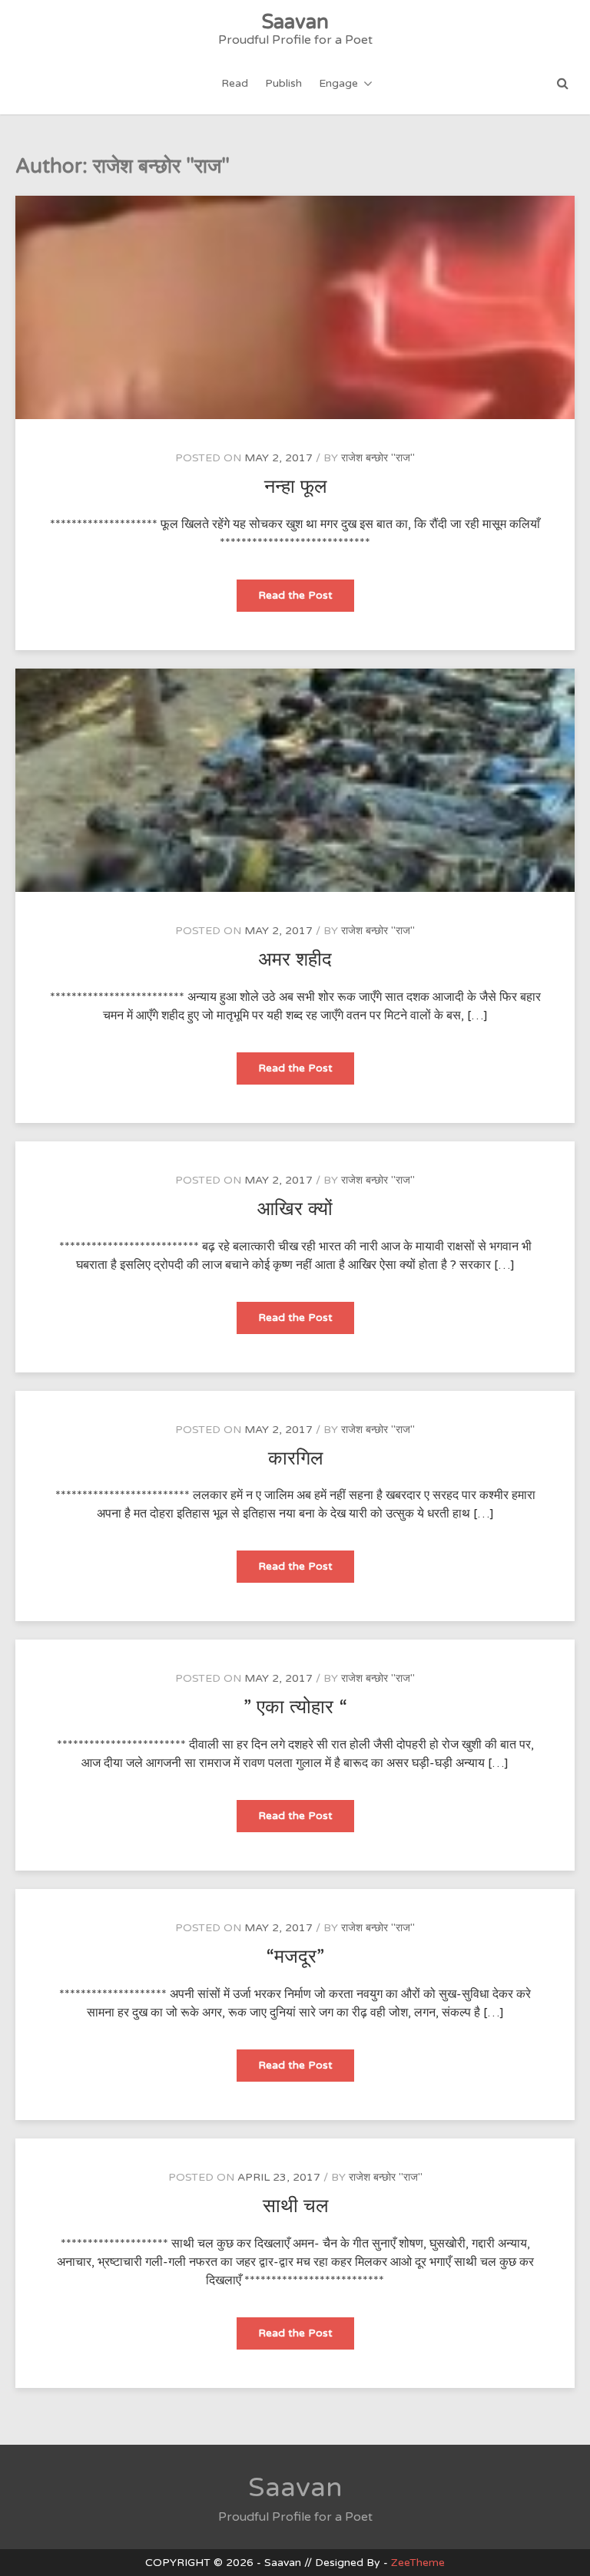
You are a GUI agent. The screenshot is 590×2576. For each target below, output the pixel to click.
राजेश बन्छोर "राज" (378, 458)
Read (235, 83)
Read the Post (303, 600)
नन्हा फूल (295, 487)
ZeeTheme (418, 2563)
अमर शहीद (295, 959)
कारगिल (295, 1458)
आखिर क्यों (295, 1209)
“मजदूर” (295, 1957)
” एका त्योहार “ (295, 1707)
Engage (338, 83)
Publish (283, 83)
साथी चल (295, 2206)
